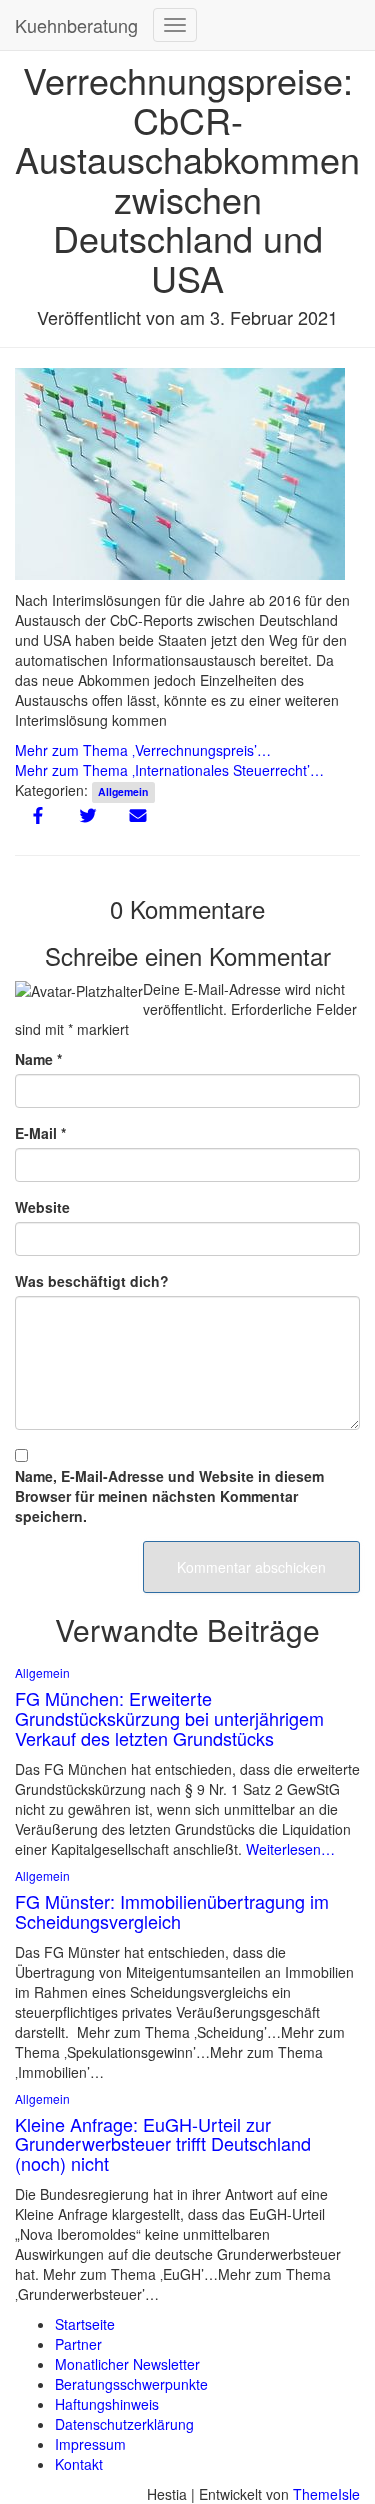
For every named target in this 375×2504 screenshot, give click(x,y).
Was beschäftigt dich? (92, 1281)
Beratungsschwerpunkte (131, 2384)
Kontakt (79, 2464)
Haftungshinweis (107, 2404)
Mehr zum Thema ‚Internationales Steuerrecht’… (169, 770)
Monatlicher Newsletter (127, 2364)
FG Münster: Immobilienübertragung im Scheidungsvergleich (172, 1911)
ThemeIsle (326, 2494)
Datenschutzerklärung (124, 2424)
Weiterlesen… (288, 1849)
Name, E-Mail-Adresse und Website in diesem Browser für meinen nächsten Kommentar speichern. (169, 1496)
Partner (78, 2344)
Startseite (85, 2324)
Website (42, 1207)
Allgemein (123, 791)
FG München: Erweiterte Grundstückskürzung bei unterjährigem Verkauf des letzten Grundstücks (169, 1718)
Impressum (90, 2444)
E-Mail (40, 1133)
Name (38, 1059)
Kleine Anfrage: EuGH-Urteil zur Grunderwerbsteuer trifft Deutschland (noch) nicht (163, 2144)
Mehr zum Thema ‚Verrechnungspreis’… (143, 750)
